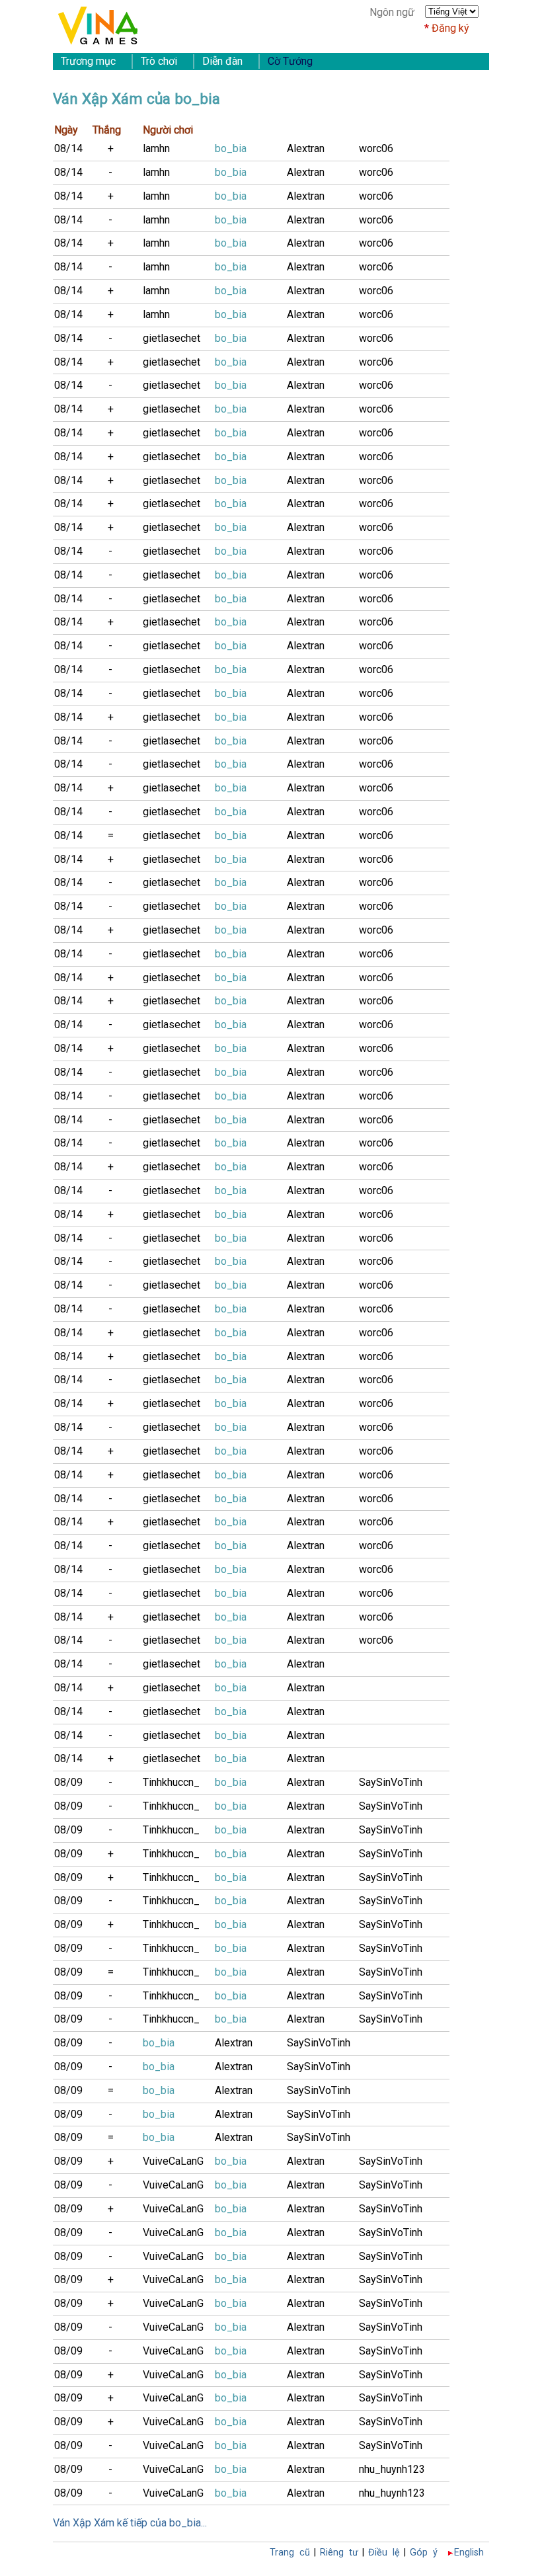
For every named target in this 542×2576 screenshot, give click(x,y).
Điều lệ (384, 2553)
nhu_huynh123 (392, 2469)
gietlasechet (172, 338)
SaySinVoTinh (391, 1782)
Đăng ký (450, 28)
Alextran (306, 148)
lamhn (156, 148)
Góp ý (424, 2553)
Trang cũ (290, 2553)
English (469, 2553)
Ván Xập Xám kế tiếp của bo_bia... (130, 2523)
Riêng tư (339, 2553)
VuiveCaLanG (173, 2161)
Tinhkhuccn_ (171, 1782)
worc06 (376, 148)
